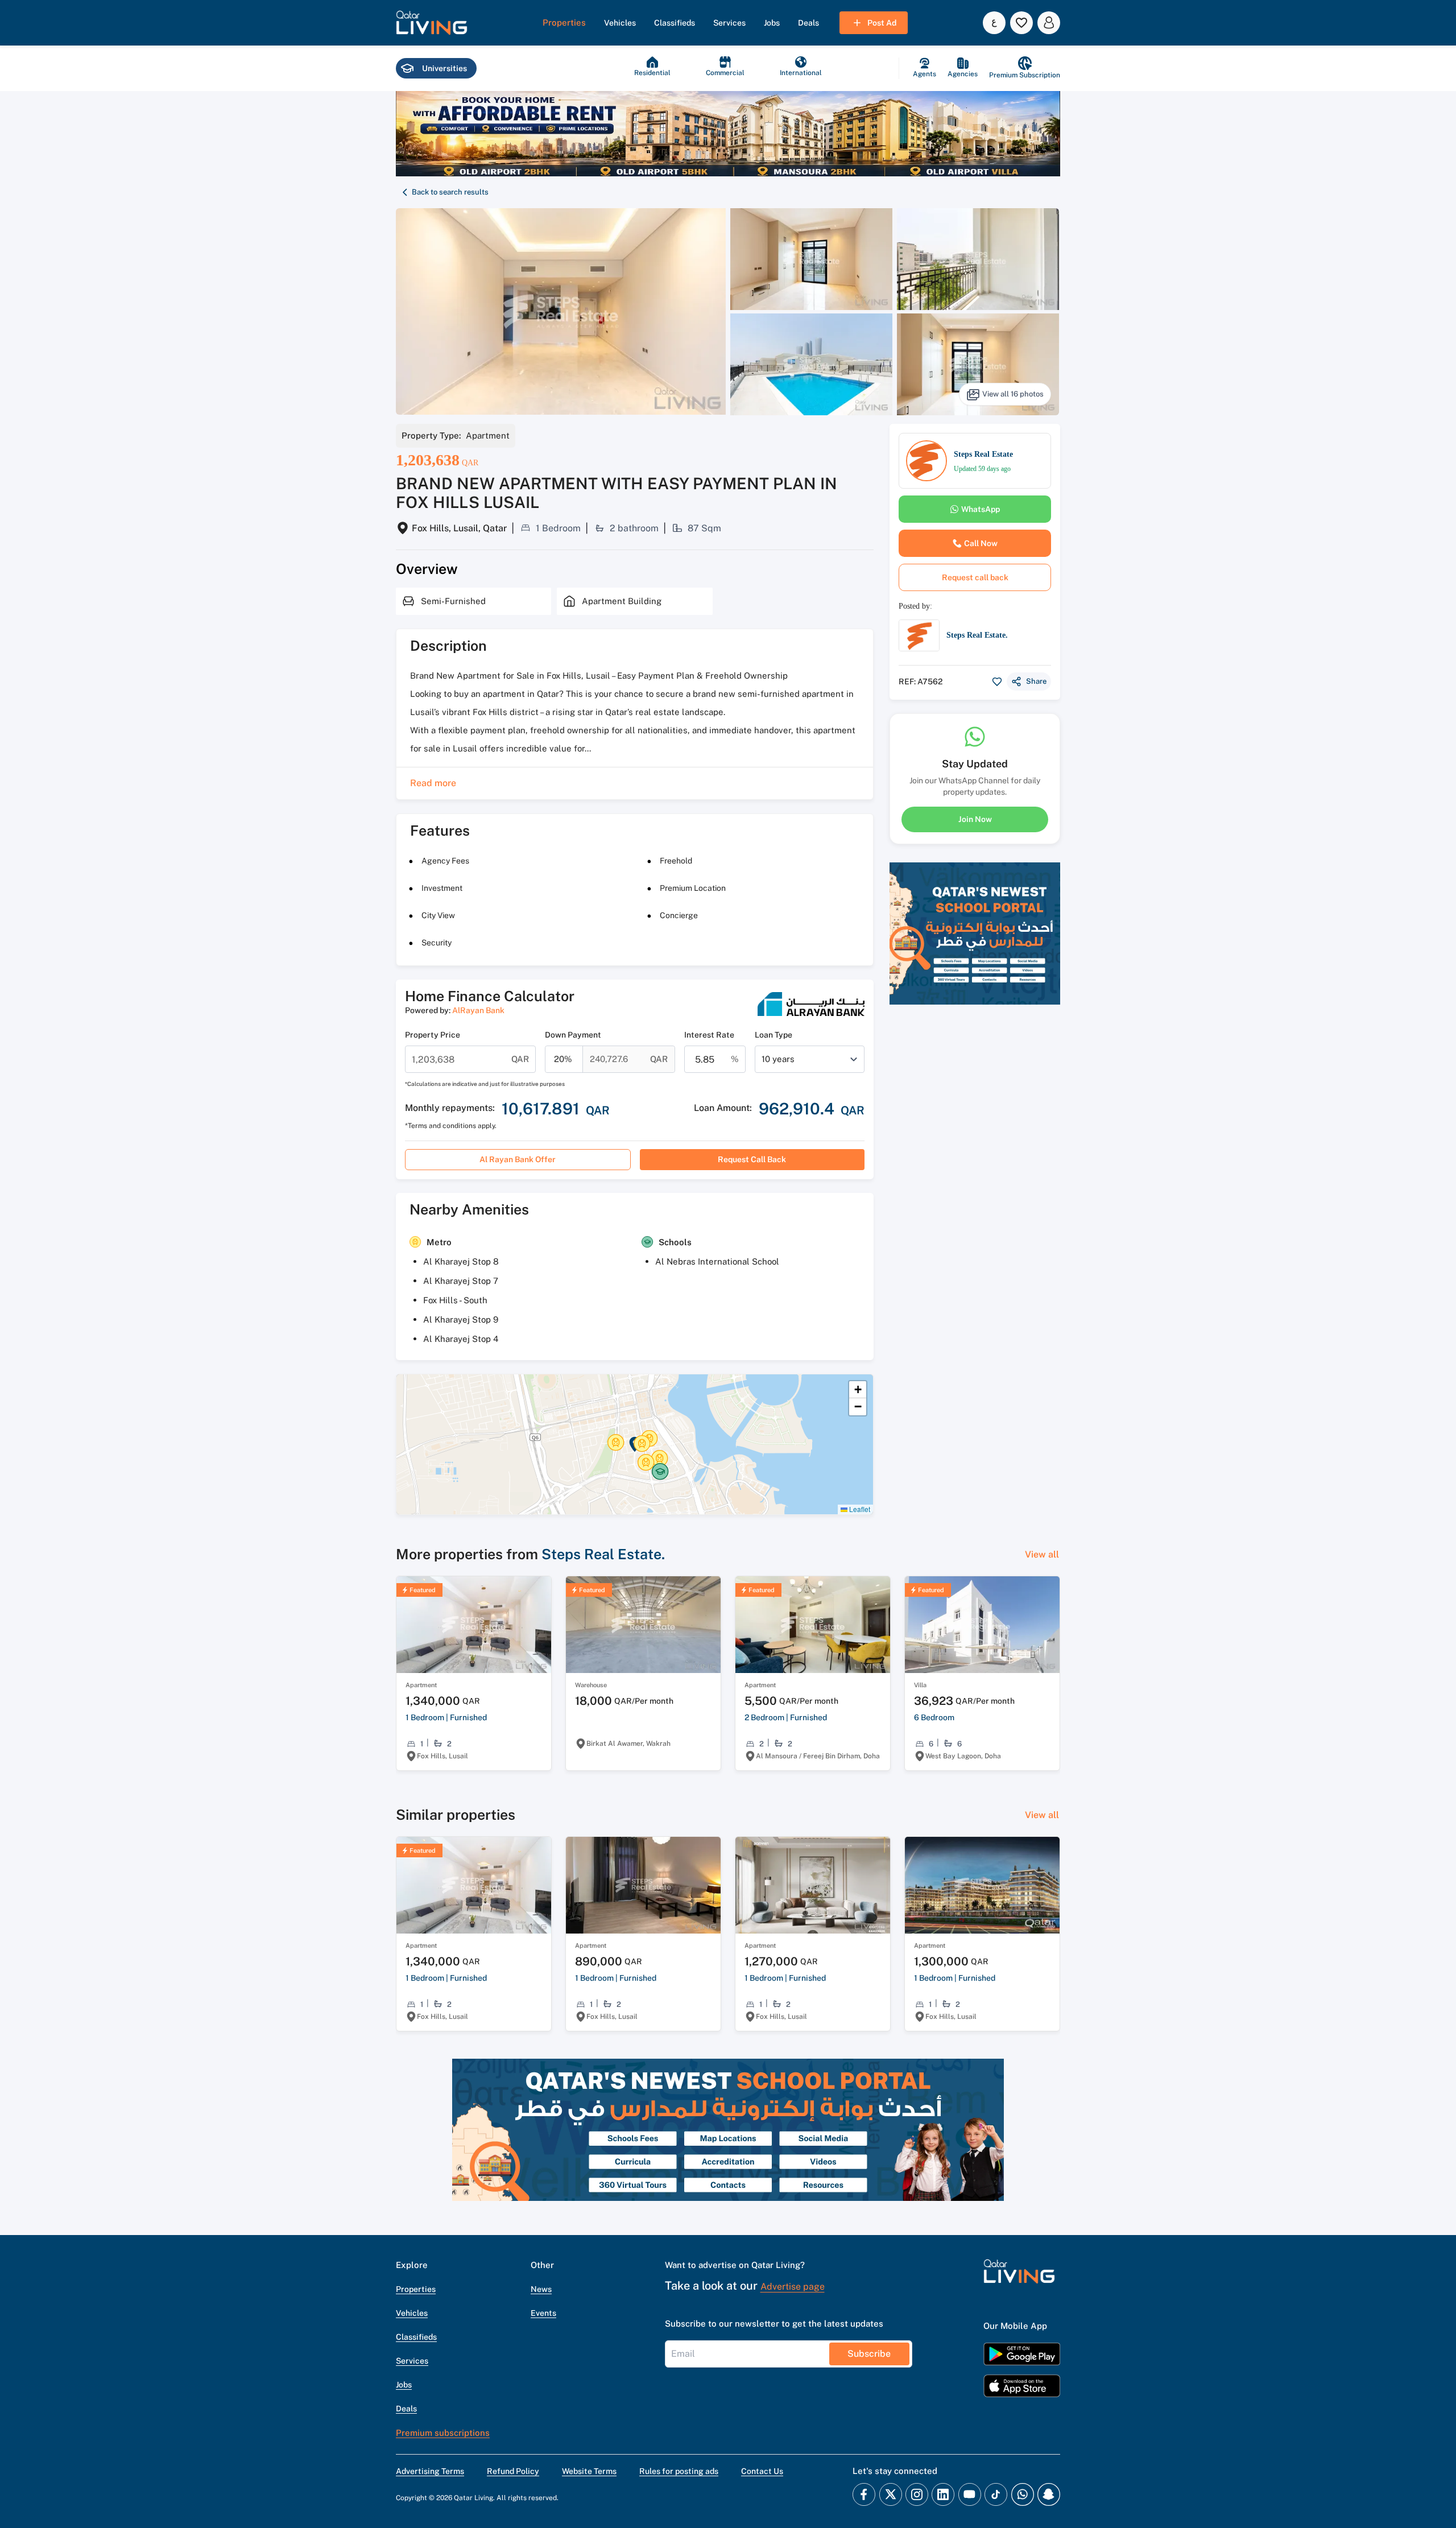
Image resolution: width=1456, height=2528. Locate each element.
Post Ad (882, 23)
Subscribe (869, 2354)
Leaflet (859, 1509)
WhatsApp (981, 509)
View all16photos (1013, 394)
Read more (433, 783)
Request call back (752, 1159)
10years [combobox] (778, 1059)
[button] (432, 23)
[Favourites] (1021, 23)
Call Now (981, 543)
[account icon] (1049, 23)
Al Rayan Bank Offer (518, 1159)
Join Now (975, 819)
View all (1042, 1554)
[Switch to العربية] (994, 23)
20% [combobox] (563, 1059)
